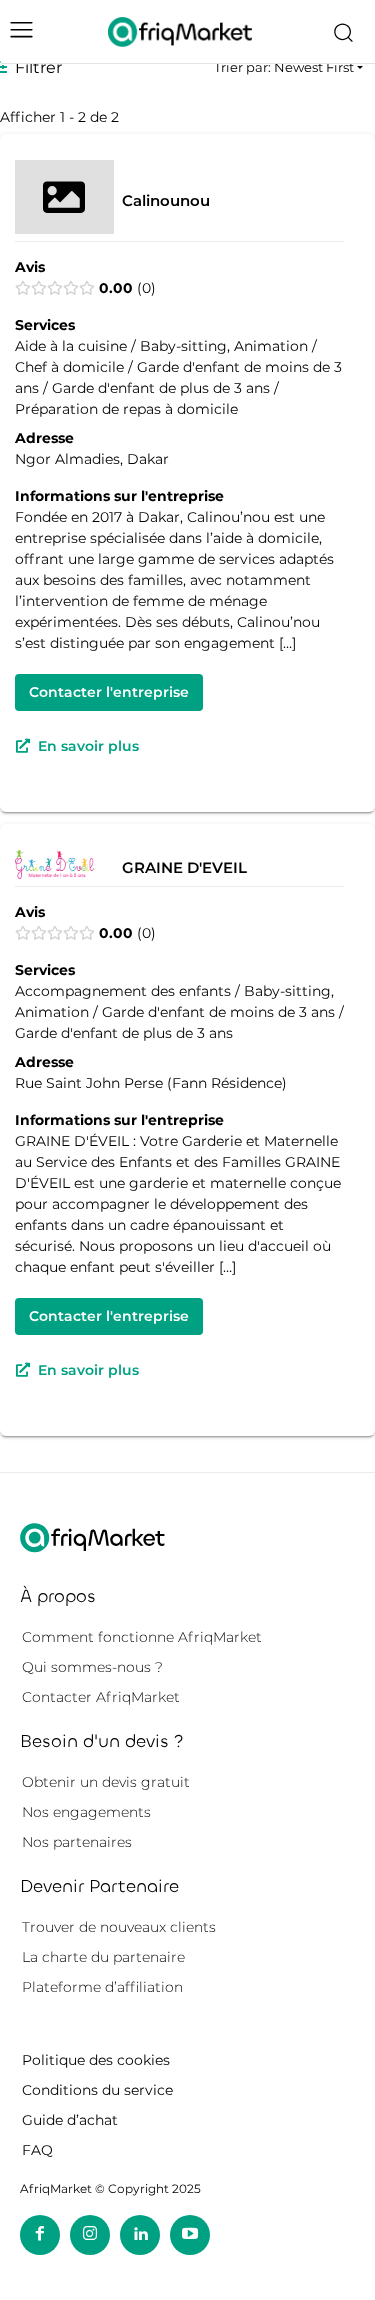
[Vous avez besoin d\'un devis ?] (180, 31)
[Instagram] (90, 2235)
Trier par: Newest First (284, 67)
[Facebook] (40, 2235)
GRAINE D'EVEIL (184, 866)
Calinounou (166, 199)
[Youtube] (190, 2235)
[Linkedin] (140, 2235)
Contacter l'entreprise (109, 692)
